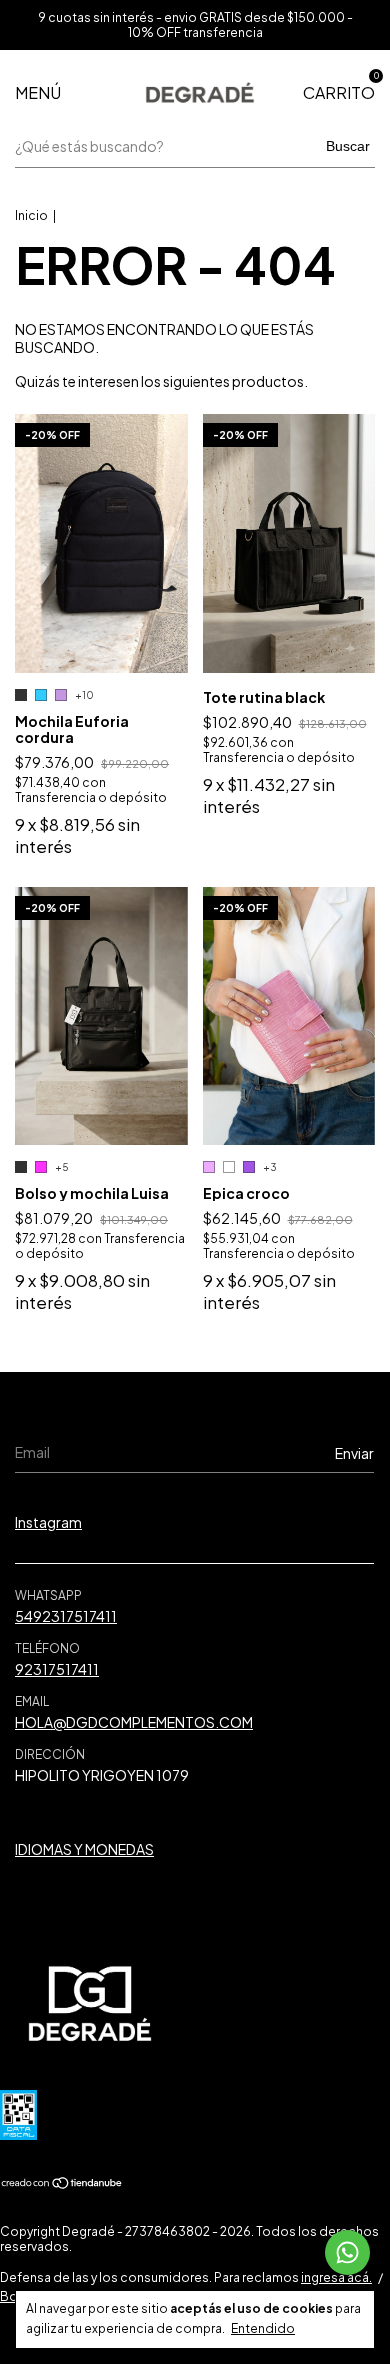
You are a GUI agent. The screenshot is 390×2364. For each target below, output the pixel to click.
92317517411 (57, 1669)
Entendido (263, 2328)
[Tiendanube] (62, 2184)
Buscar (348, 146)
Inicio (31, 215)
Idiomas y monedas (84, 1849)
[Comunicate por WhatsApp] (347, 2252)
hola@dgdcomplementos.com (134, 1722)
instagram (48, 1522)
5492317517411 (66, 1616)
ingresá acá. (336, 2277)
